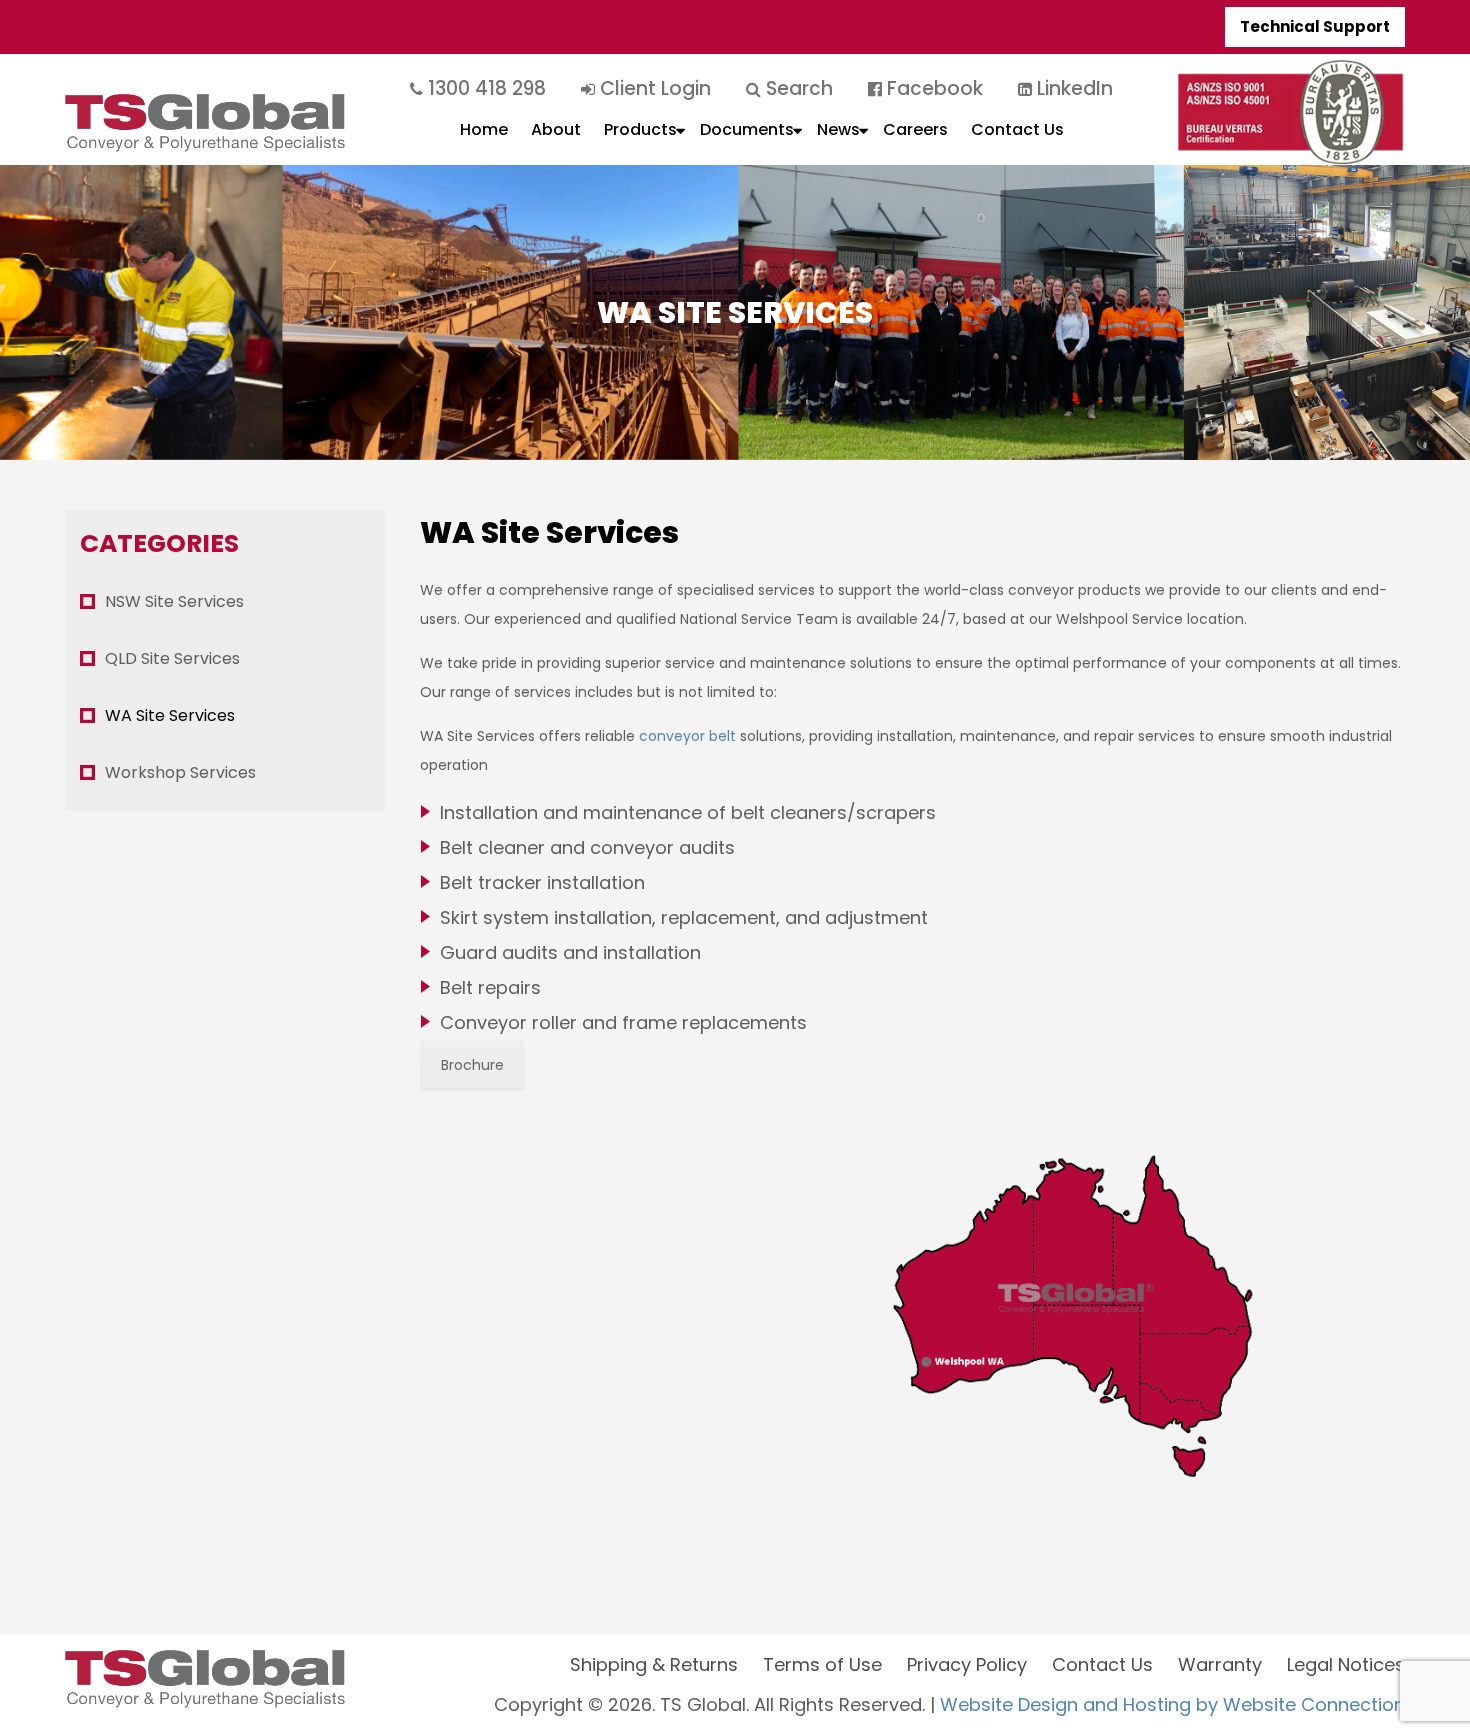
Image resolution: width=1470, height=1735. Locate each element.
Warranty (1220, 1664)
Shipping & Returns (654, 1664)
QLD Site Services (172, 658)
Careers (915, 129)
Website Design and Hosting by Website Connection (1172, 1704)
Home (484, 129)
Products (640, 129)
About (556, 129)
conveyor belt (687, 736)
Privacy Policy (967, 1664)
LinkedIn (1072, 88)
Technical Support (1315, 26)
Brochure (472, 1065)
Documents (747, 129)
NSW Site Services (174, 601)
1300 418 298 (484, 88)
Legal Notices (1346, 1664)
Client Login (653, 88)
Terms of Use (822, 1664)
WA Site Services (170, 715)
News (838, 129)
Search (797, 88)
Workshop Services (180, 772)
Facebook (932, 88)
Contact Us (1017, 129)
